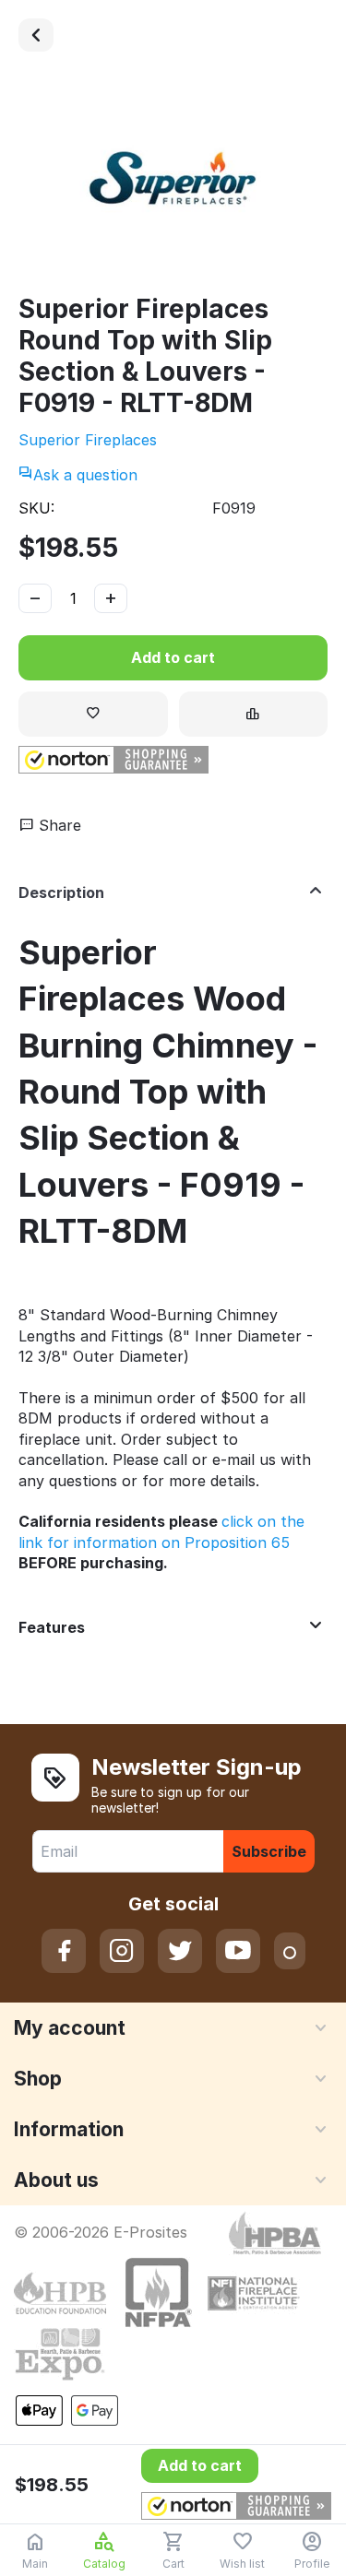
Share (58, 825)
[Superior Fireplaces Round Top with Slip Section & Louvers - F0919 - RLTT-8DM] (173, 181)
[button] (113, 760)
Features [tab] (52, 1627)
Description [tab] (61, 892)
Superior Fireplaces (88, 440)
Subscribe (269, 1851)
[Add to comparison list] (254, 714)
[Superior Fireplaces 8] (36, 35)
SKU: (36, 508)
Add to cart (173, 657)
